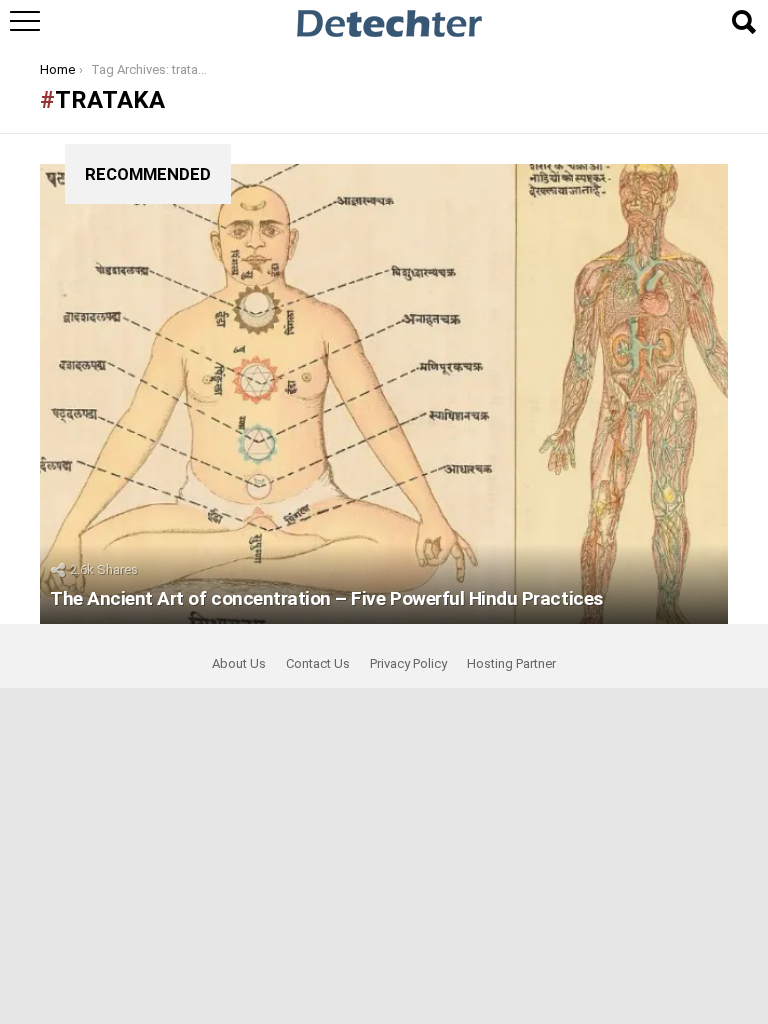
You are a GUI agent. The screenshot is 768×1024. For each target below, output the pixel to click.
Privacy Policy (408, 663)
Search (743, 22)
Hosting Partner (511, 663)
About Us (239, 663)
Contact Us (318, 663)
